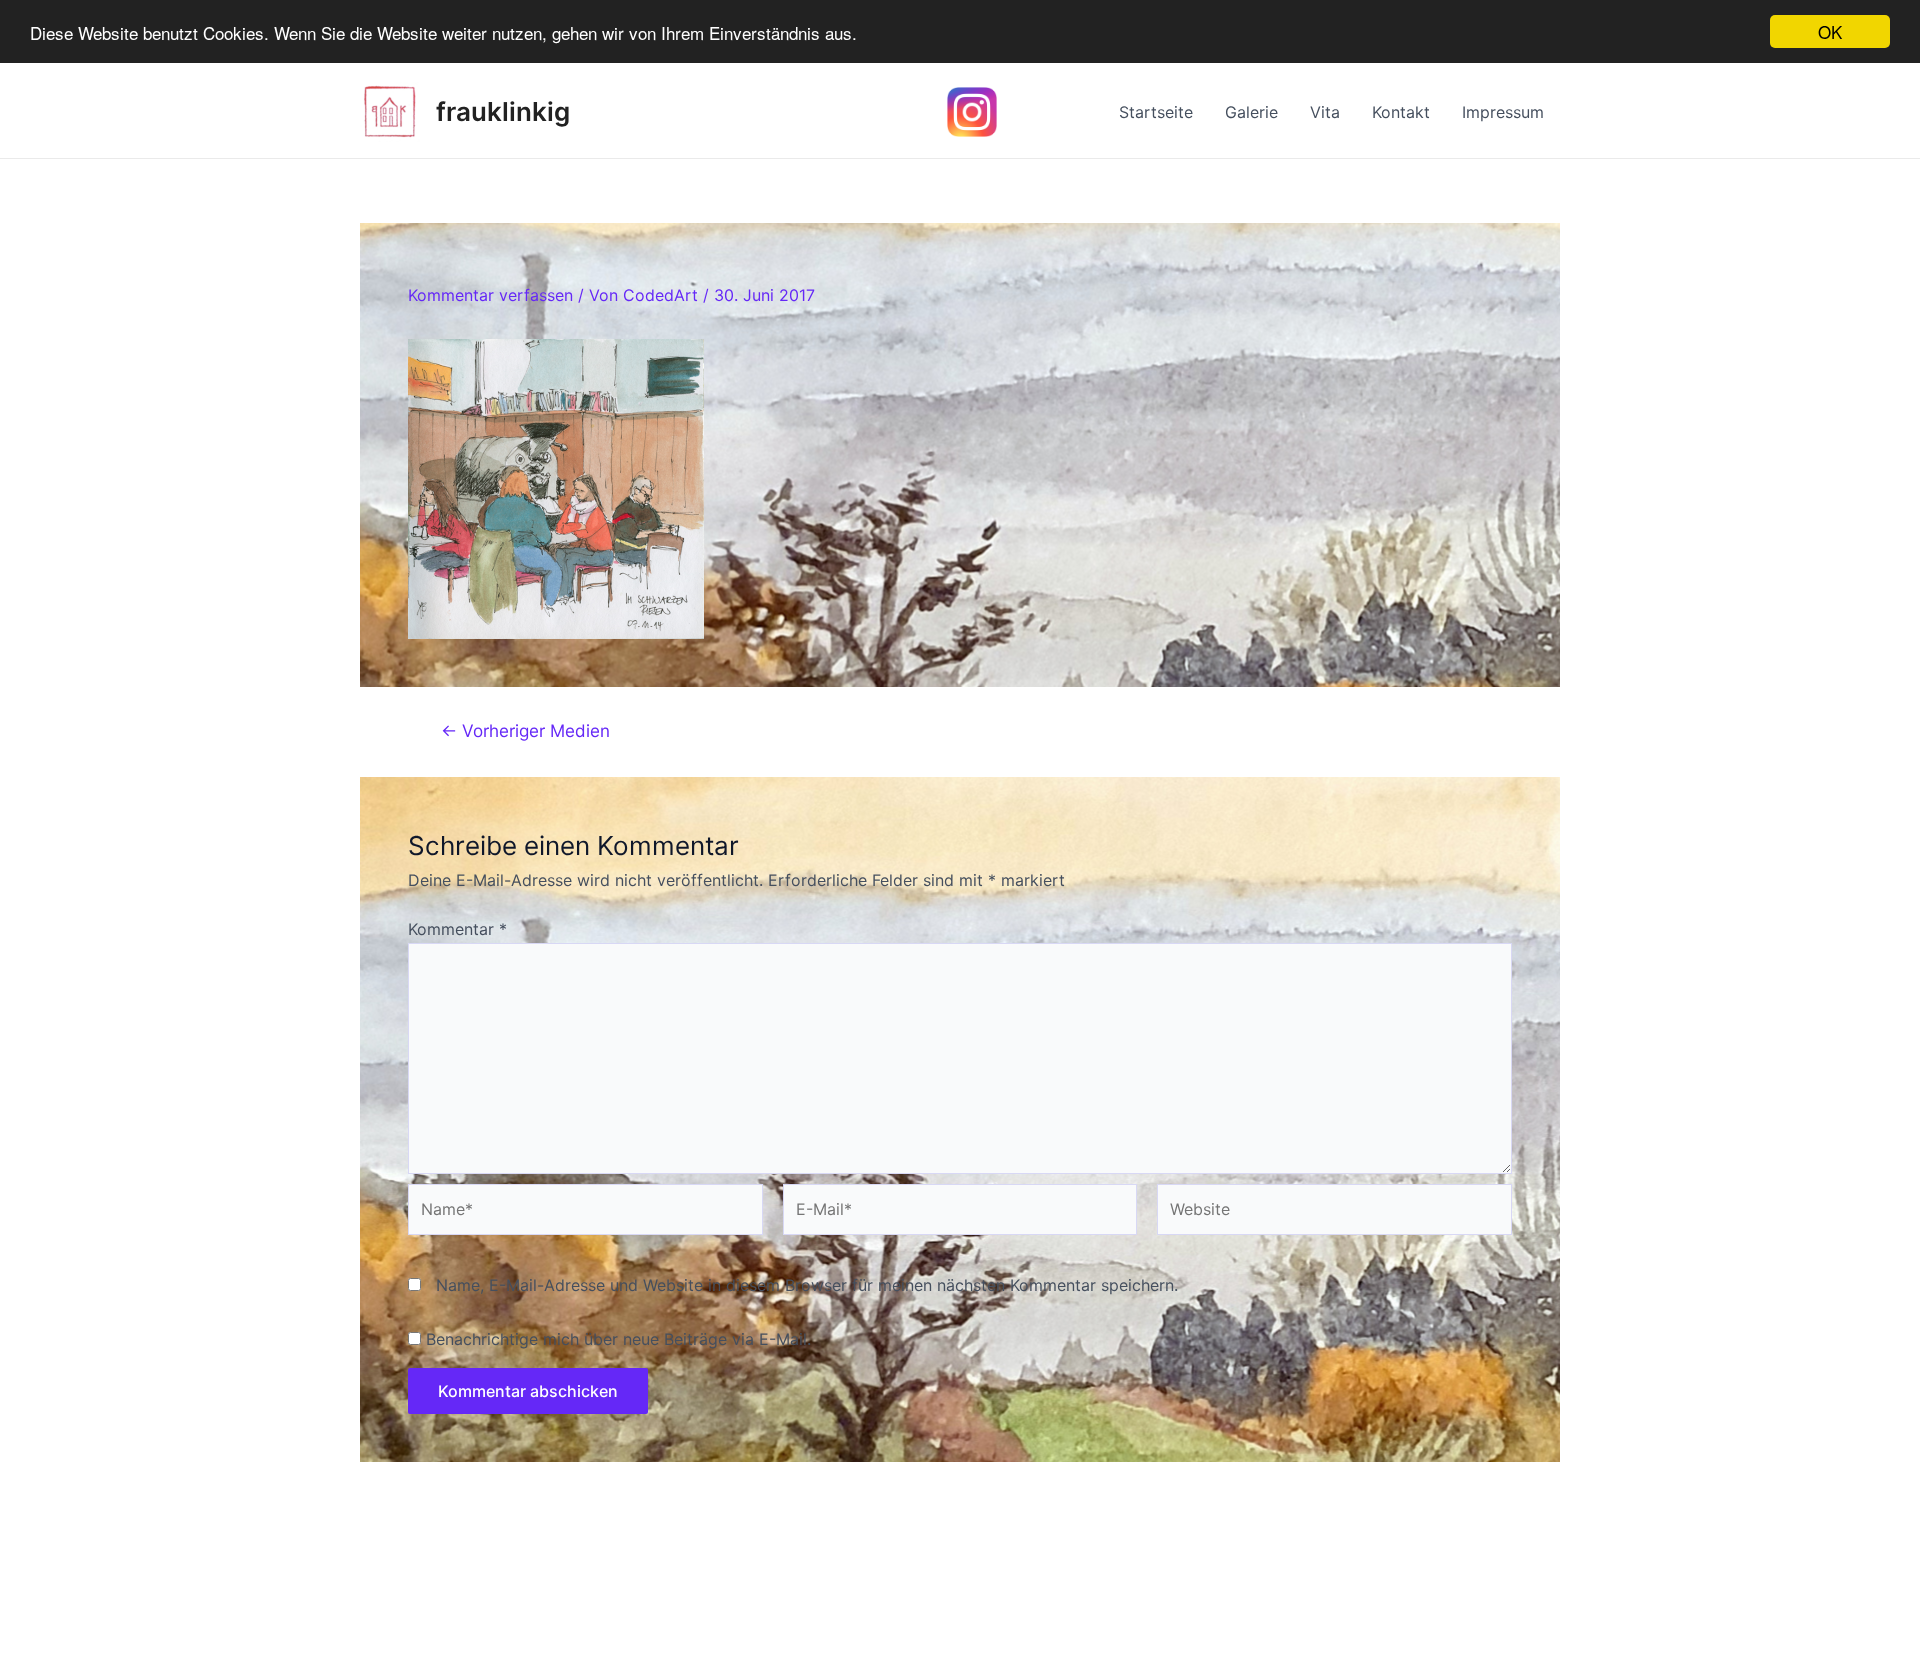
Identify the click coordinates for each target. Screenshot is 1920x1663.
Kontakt (1401, 112)
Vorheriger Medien (525, 730)
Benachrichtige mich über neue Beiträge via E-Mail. (618, 1339)
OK (1830, 31)
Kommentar (457, 929)
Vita (1325, 112)
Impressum (1503, 112)
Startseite (1156, 112)
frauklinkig (503, 111)
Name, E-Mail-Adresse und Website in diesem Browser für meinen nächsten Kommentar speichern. (807, 1285)
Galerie (1251, 112)
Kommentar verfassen (490, 295)
